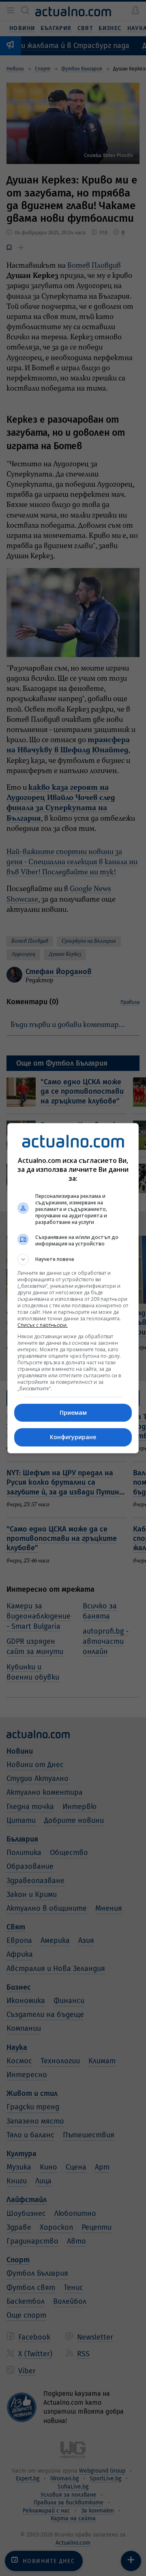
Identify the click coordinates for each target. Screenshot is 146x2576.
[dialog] (73, 1288)
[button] (73, 1259)
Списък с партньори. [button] (43, 1325)
